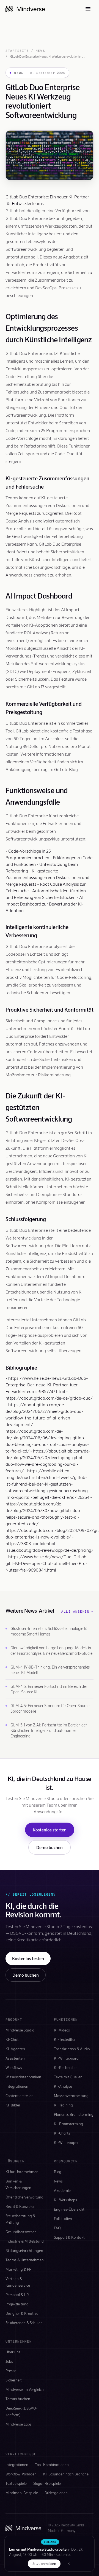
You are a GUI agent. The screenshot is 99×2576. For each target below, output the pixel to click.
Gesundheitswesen (21, 2232)
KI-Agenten (15, 2049)
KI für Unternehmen (22, 2172)
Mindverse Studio (20, 2030)
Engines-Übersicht (69, 2209)
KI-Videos (62, 2030)
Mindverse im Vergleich (25, 2389)
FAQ (57, 2228)
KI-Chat (12, 2039)
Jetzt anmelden (44, 2564)
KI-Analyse (63, 2086)
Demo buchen (50, 1847)
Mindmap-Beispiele (22, 2493)
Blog (58, 2172)
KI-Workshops (65, 2200)
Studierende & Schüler (24, 2323)
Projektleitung (17, 2304)
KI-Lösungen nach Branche (66, 2474)
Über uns (13, 2352)
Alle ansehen (77, 1612)
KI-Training (63, 2105)
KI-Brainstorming (68, 2124)
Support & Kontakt (69, 2237)
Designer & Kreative (22, 2313)
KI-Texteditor (65, 2039)
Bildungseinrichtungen (24, 2250)
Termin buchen (18, 2399)
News (40, 51)
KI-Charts (62, 2133)
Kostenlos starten (50, 1830)
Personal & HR (17, 2295)
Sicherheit (14, 2380)
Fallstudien (63, 2218)
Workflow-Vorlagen (21, 2474)
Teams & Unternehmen (25, 2260)
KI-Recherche (65, 2067)
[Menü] (88, 9)
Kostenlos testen (28, 1958)
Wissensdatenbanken (23, 2077)
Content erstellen (20, 2096)
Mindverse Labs (19, 2424)
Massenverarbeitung (71, 2096)
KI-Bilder (13, 2105)
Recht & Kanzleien (20, 2206)
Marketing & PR (19, 2269)
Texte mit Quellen (68, 2077)
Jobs (9, 2361)
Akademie (62, 2190)
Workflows (14, 2067)
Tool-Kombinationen (52, 2465)
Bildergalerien (56, 2493)
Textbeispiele (16, 2483)
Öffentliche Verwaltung (24, 2197)
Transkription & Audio (72, 2049)
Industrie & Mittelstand (25, 2241)
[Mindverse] (25, 9)
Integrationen (17, 2086)
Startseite (17, 51)
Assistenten (15, 2058)
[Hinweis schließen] (69, 2564)
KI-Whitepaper (66, 2142)
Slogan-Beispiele (47, 2483)
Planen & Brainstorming (74, 2114)
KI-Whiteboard (66, 2058)
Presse (11, 2371)
